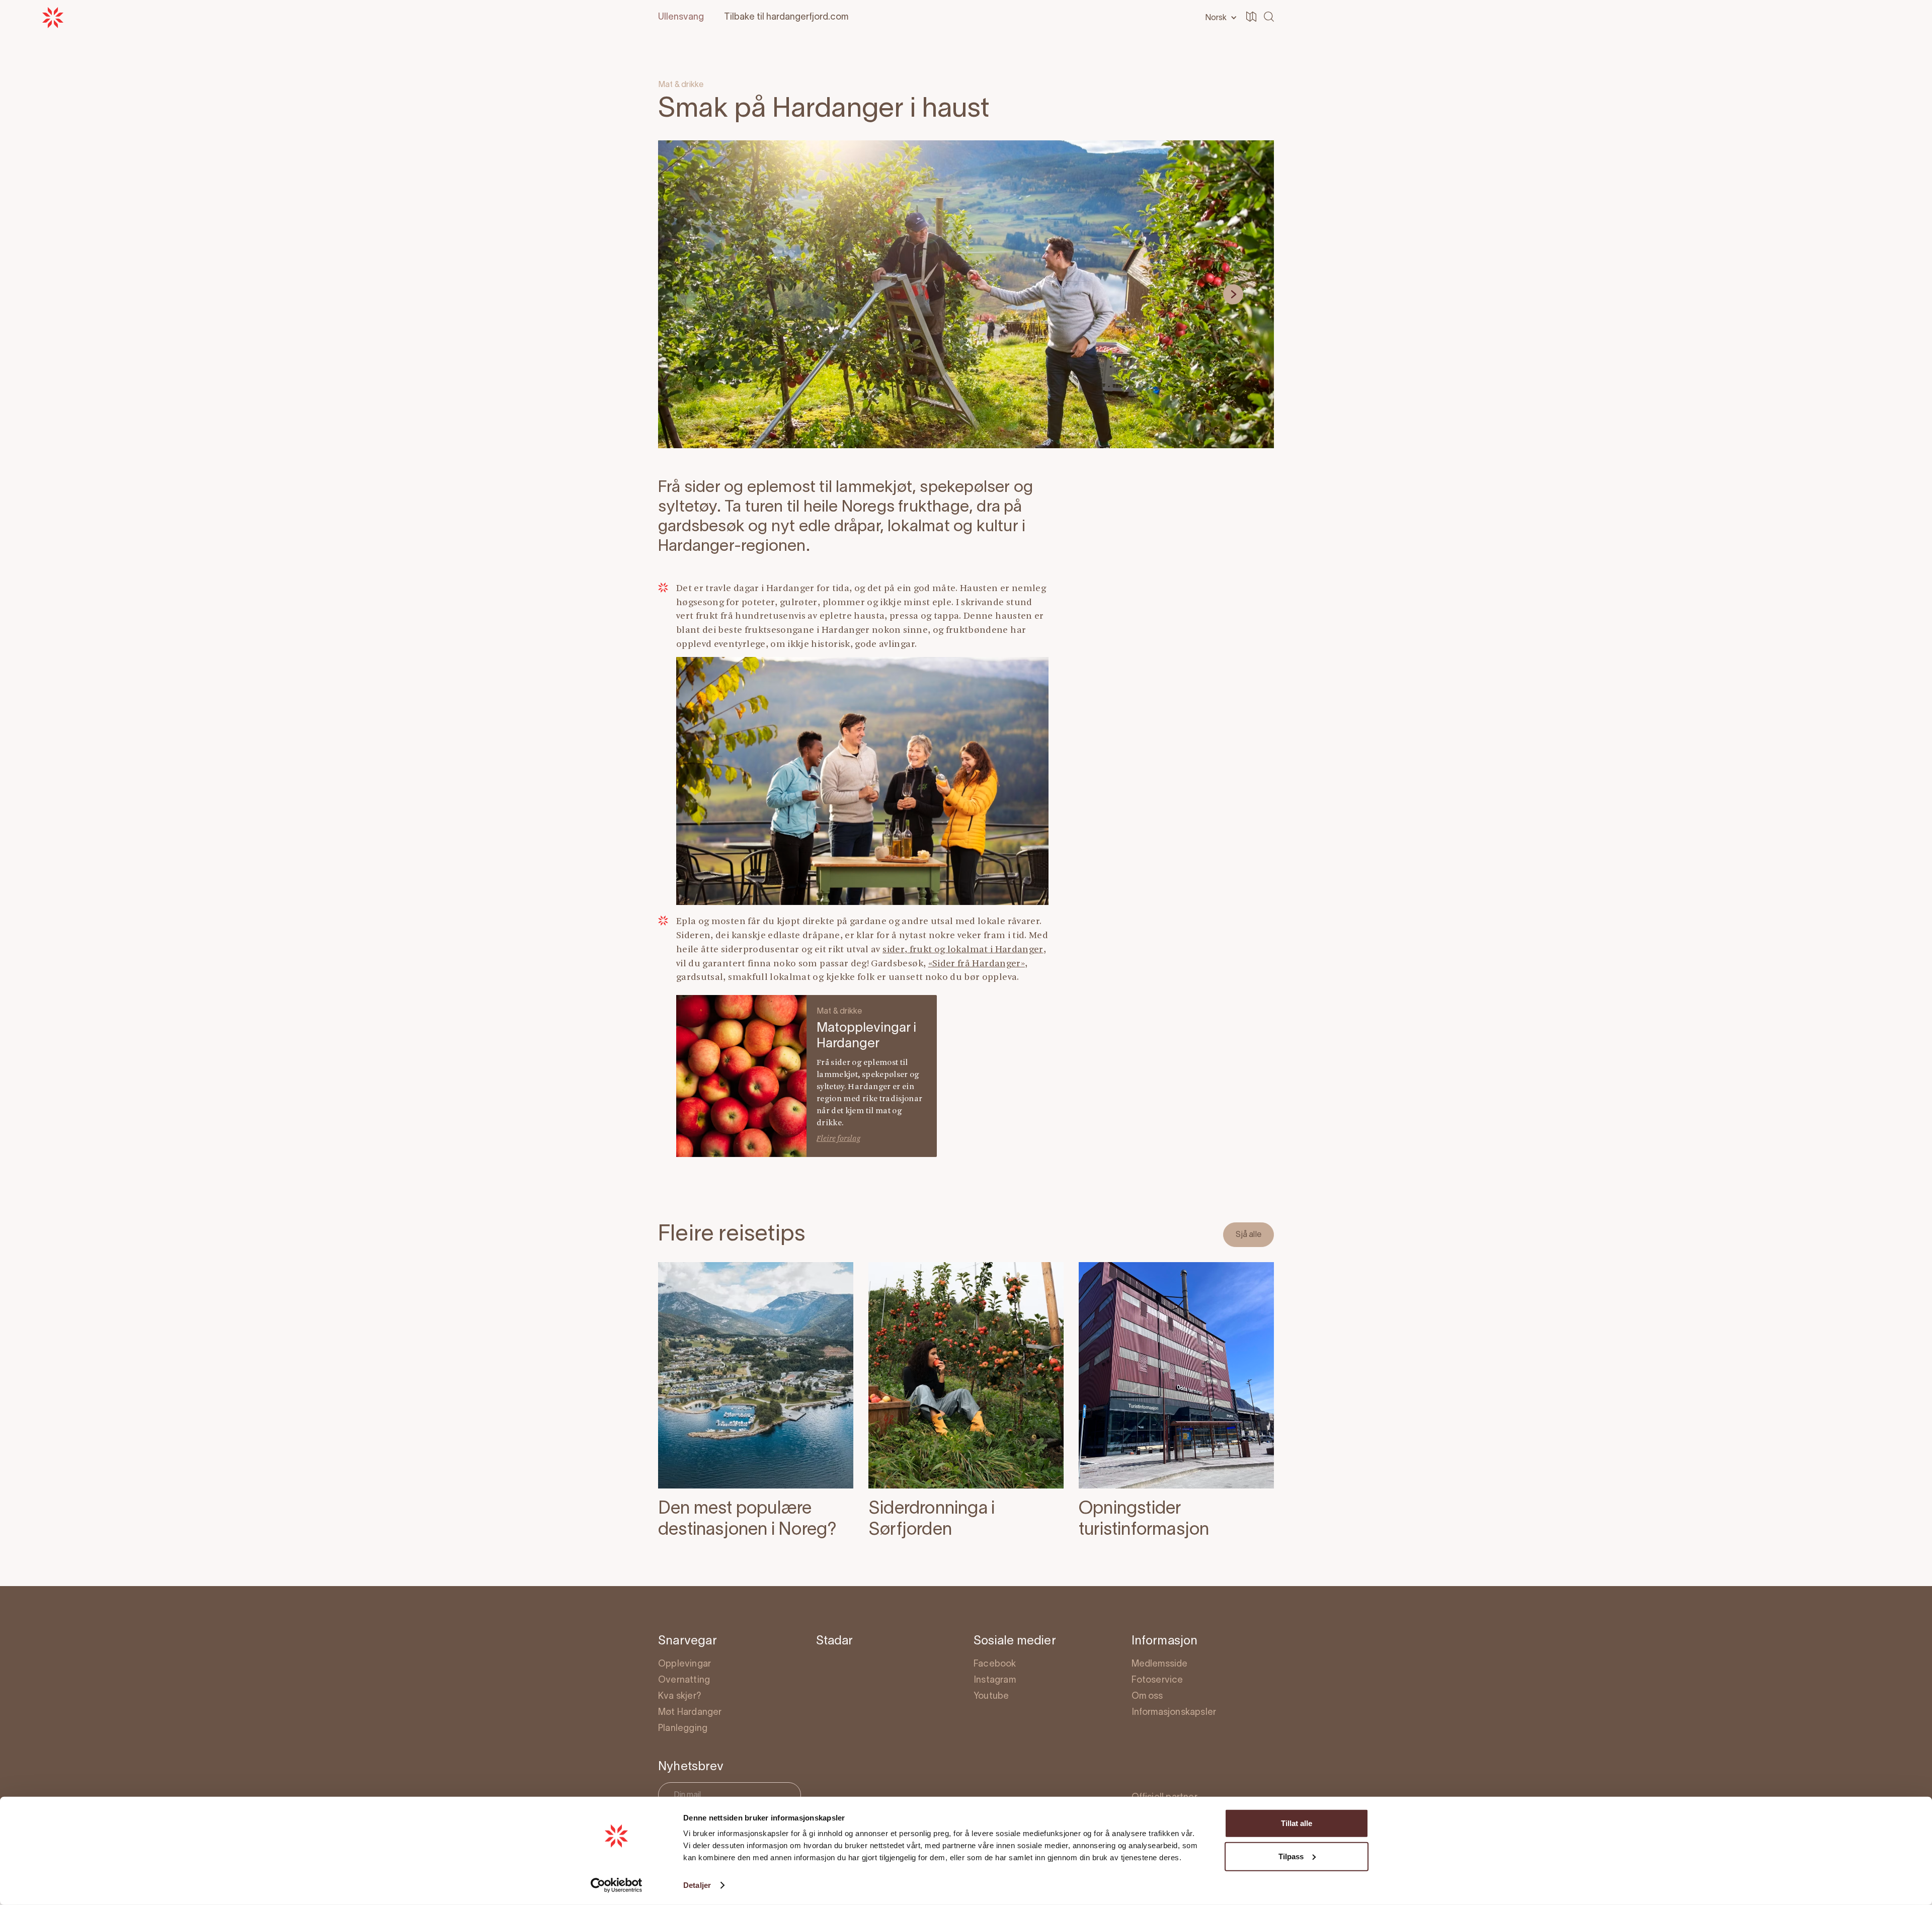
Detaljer (697, 1885)
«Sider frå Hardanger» (977, 964)
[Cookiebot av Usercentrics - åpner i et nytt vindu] (617, 1885)
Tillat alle (1297, 1823)
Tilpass (1291, 1856)
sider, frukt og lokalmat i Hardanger (963, 950)
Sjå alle (1249, 1235)
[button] (1219, 18)
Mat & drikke (681, 85)
